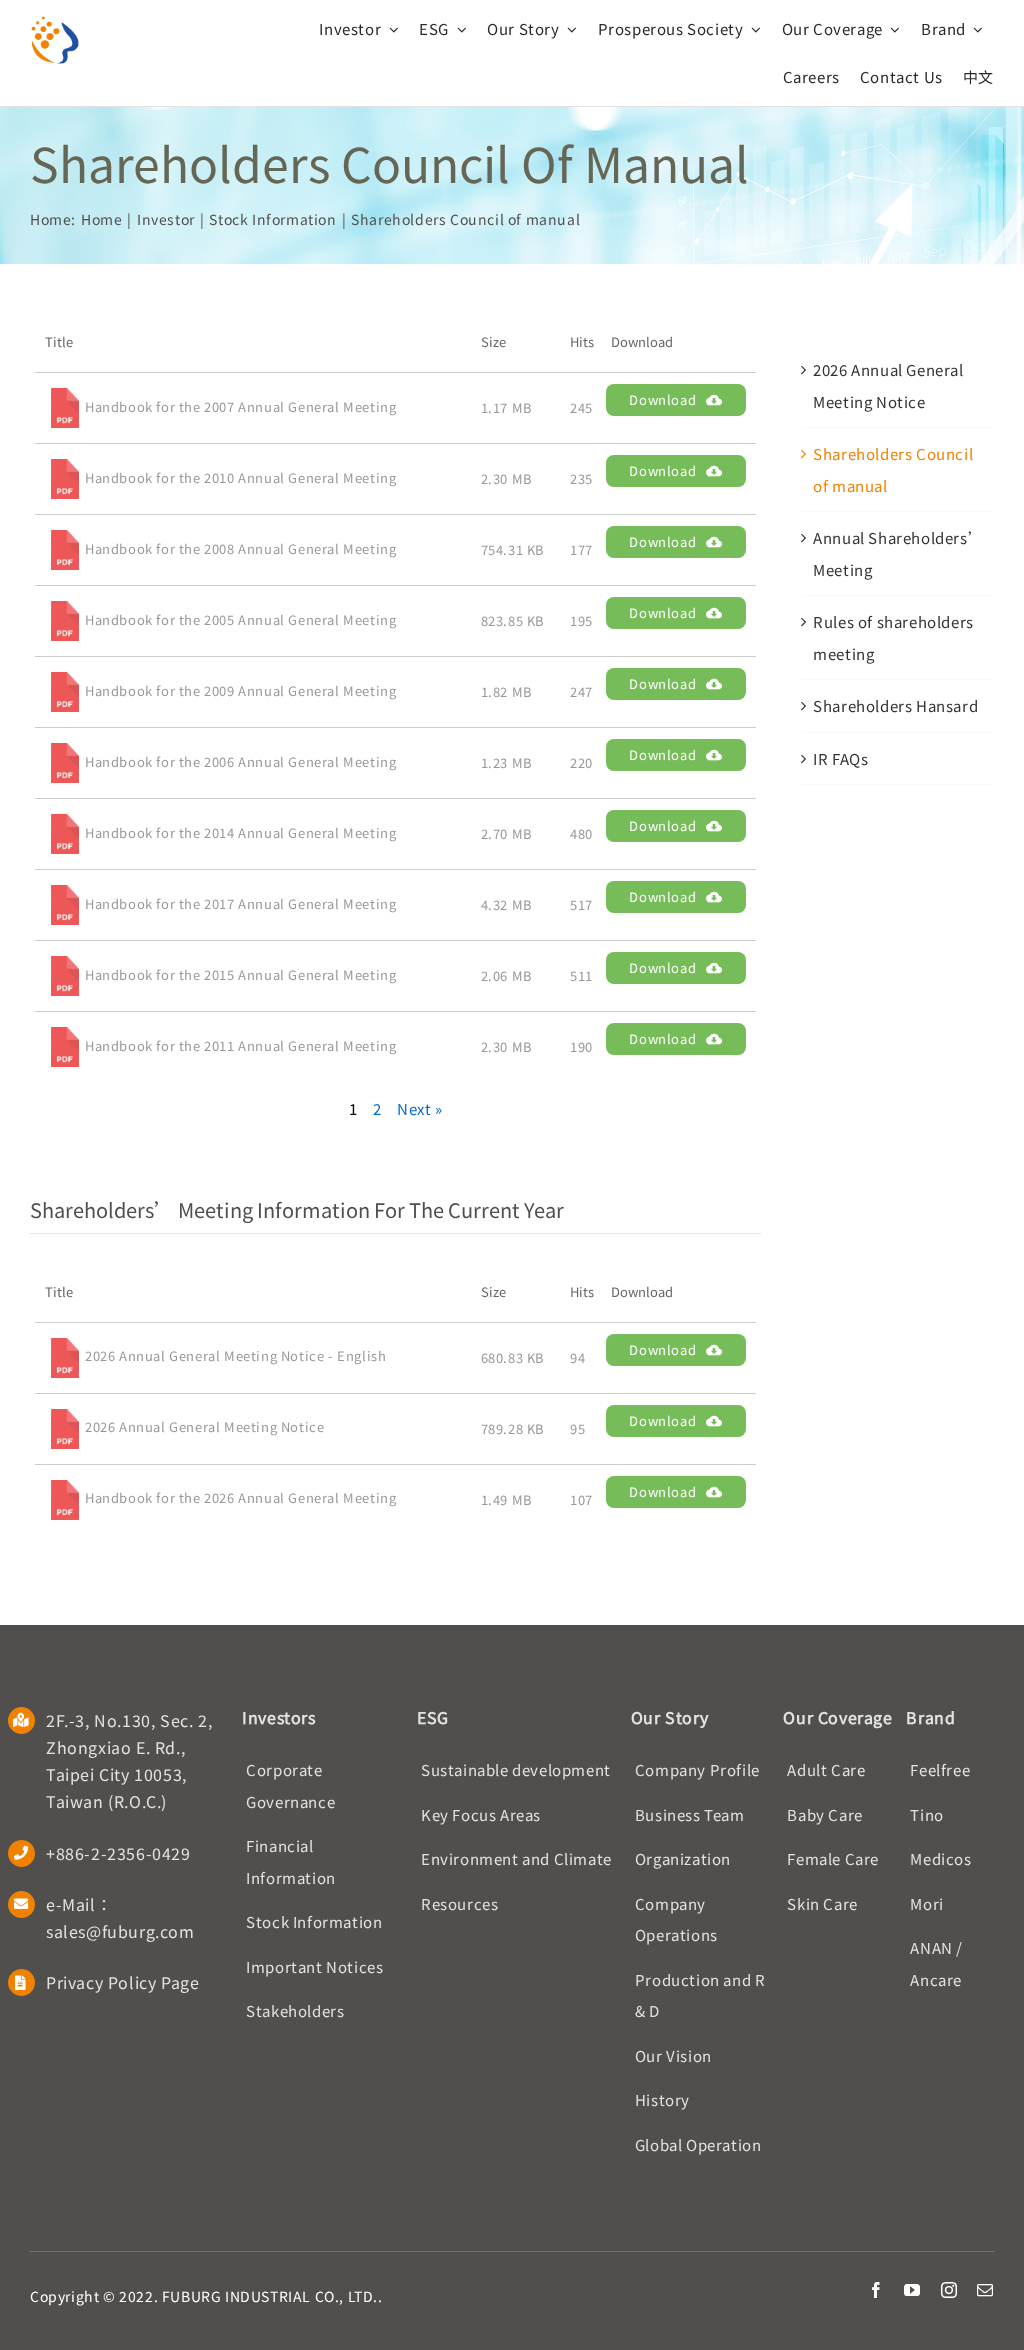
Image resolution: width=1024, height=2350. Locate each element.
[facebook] (876, 2290)
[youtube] (912, 2290)
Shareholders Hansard (895, 705)
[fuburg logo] (55, 22)
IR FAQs (840, 758)
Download (662, 399)
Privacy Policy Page (122, 1982)
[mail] (985, 2290)
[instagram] (949, 2290)
